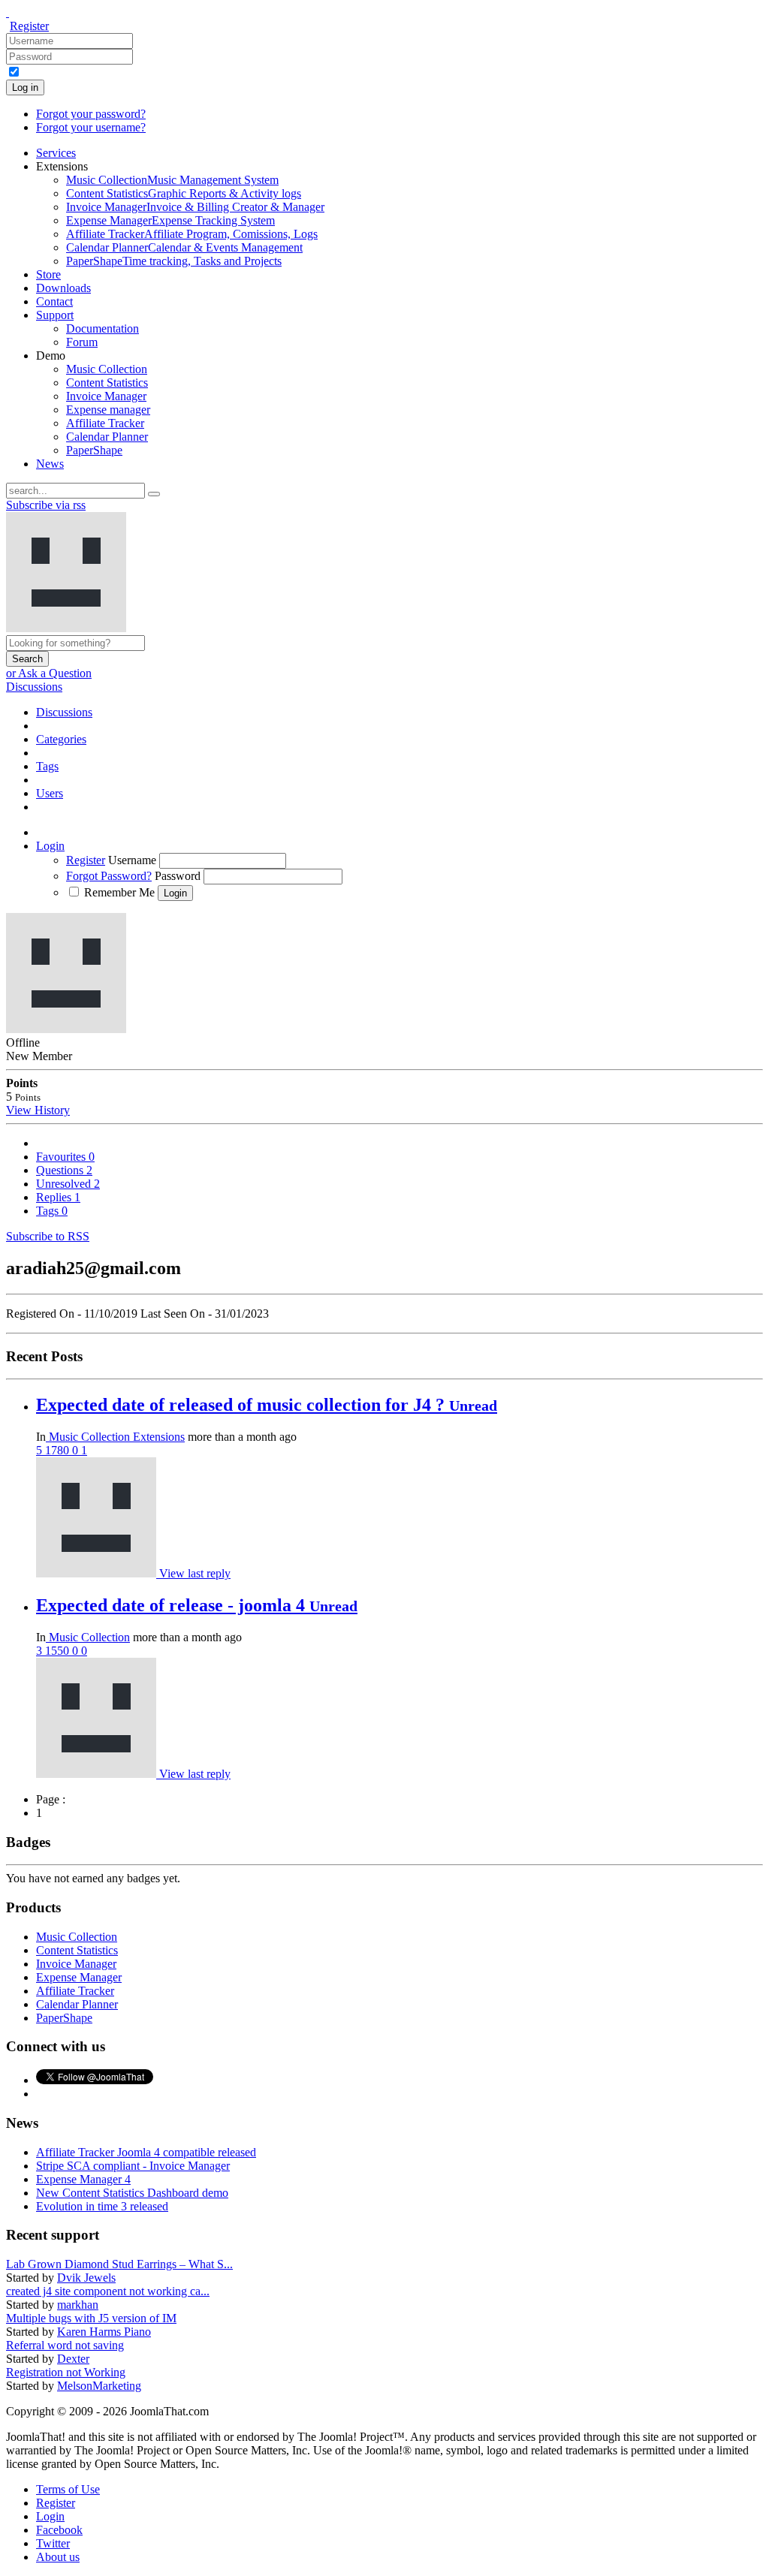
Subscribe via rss (46, 505)
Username (132, 860)
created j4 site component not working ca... (108, 2291)
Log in (25, 87)
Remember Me (119, 892)
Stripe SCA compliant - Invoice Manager (133, 2166)
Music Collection (88, 1637)
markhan (78, 2305)
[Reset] (154, 494)
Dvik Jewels (86, 2278)
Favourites (65, 1157)
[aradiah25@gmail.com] (98, 1774)
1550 (59, 1651)
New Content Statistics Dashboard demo (132, 2193)
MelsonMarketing (99, 2386)
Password (178, 876)
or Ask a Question (49, 673)
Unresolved (68, 1184)
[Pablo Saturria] (98, 1573)
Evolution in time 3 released (102, 2206)
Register (29, 26)
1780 (59, 1450)
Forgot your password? (91, 114)
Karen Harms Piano (104, 2332)
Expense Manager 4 (83, 2179)
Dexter (73, 2359)
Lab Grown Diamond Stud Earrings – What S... (119, 2264)
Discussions (34, 687)
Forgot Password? (109, 876)
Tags (52, 1211)
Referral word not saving (65, 2345)
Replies (58, 1197)
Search (27, 659)
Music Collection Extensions (115, 1437)
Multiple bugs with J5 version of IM (91, 2318)
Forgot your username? (91, 127)
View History (38, 1110)
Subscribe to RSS (48, 1236)
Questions (64, 1170)
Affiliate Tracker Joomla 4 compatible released (146, 2152)
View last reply (195, 1573)
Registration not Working (66, 2372)
